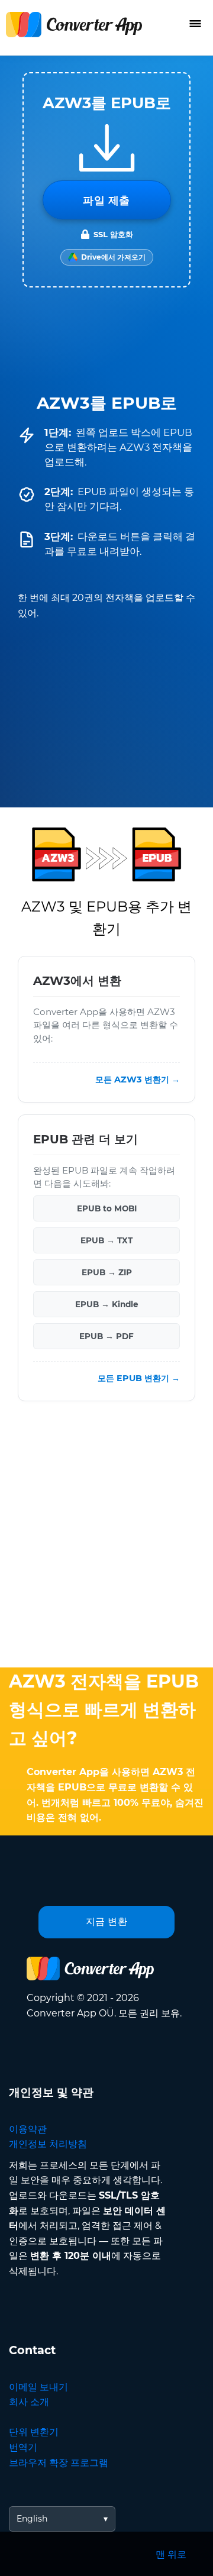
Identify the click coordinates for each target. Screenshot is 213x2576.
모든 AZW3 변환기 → (138, 1080)
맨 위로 (171, 2554)
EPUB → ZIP (107, 1273)
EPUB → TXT (106, 1241)
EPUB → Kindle (107, 1305)
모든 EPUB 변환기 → (139, 1379)
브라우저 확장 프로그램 (59, 2463)
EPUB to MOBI (107, 1209)
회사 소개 (29, 2402)
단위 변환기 (34, 2432)
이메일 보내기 (38, 2387)
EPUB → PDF (106, 1337)
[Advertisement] (106, 1537)
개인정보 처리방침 (48, 2144)
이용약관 (28, 2129)
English (32, 2519)
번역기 (23, 2447)
